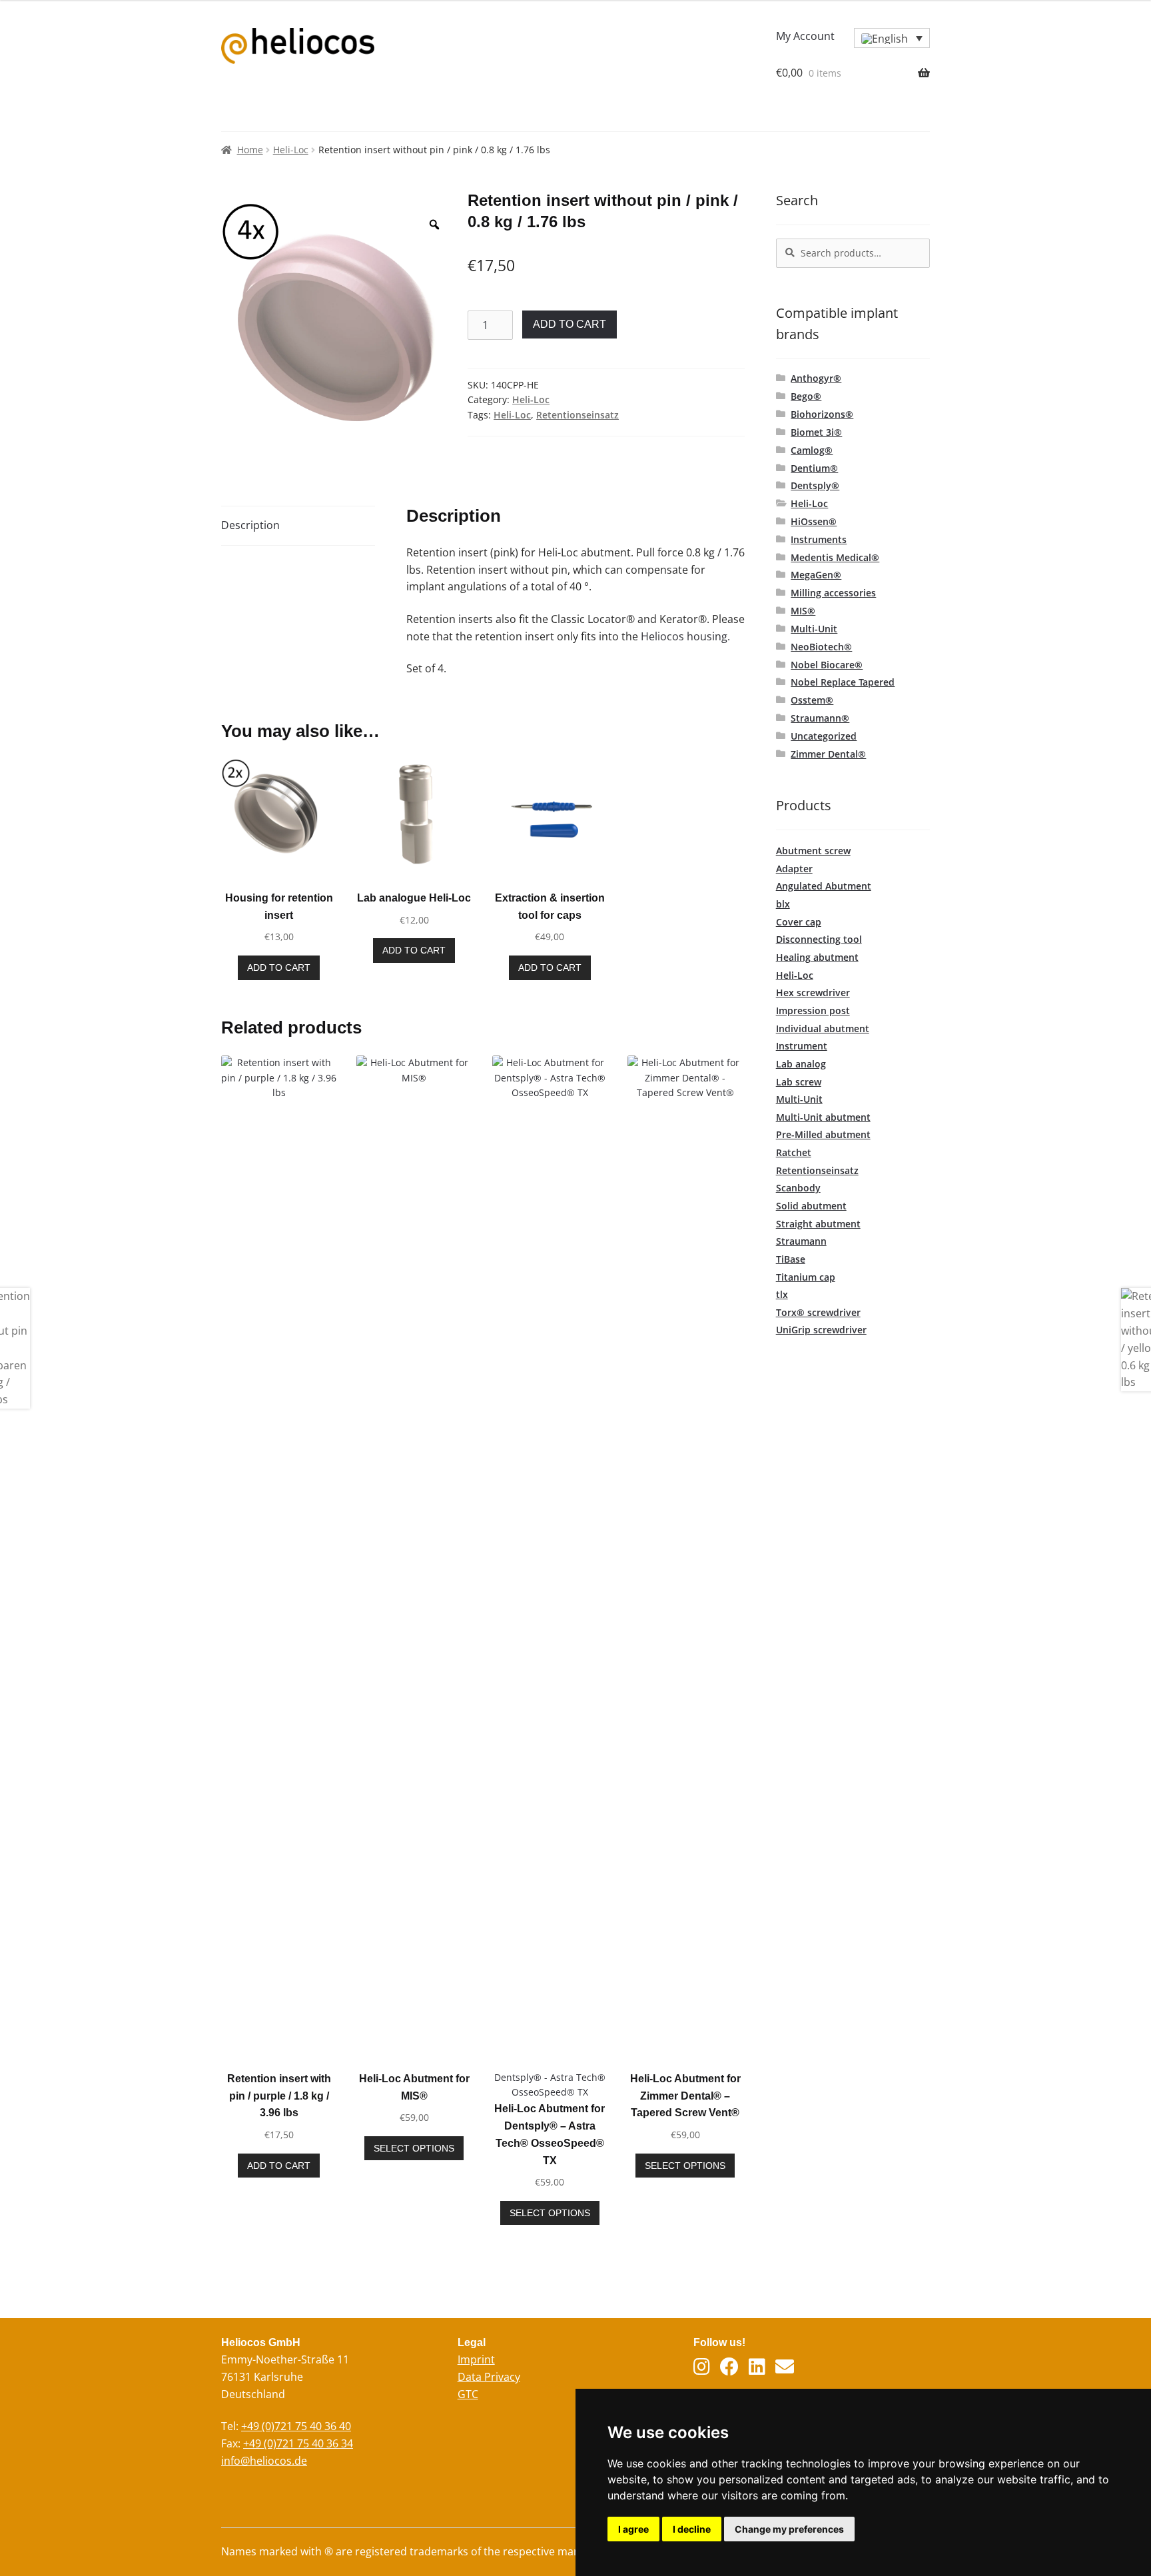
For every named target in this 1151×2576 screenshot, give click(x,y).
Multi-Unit (814, 629)
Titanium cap (806, 1277)
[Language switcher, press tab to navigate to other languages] (892, 38)
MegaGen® (816, 575)
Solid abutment (811, 1206)
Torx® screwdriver (818, 1312)
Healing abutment (817, 957)
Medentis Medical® (835, 557)
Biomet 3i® (816, 432)
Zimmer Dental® (828, 754)
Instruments (819, 539)
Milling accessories (833, 593)
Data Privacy (489, 2377)
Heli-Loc (291, 150)
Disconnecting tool (819, 939)
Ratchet (794, 1152)
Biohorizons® (822, 414)
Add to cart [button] (279, 967)
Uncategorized (824, 736)
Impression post (813, 1010)
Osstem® (812, 700)
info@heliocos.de (264, 2461)
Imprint (476, 2359)
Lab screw (799, 1082)
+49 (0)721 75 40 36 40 (296, 2426)
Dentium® (814, 468)
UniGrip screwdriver (821, 1330)
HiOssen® (814, 521)
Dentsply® (815, 485)
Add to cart (570, 324)
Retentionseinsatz (577, 415)
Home (250, 150)
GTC (468, 2394)
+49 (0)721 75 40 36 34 (298, 2443)
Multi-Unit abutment (823, 1117)
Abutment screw (813, 851)
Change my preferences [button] (789, 2529)
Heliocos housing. (685, 636)
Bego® (806, 396)
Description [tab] (250, 525)
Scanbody (798, 1188)
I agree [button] (633, 2529)
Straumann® (820, 718)
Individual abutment (823, 1028)
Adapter (794, 869)
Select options (414, 2148)
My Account (805, 36)
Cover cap (799, 922)
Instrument (802, 1046)
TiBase (791, 1259)
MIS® (803, 611)
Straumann (801, 1241)
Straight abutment (818, 1224)
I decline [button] (692, 2529)
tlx (782, 1294)
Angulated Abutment (824, 886)
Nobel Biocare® (827, 665)
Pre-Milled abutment (823, 1134)
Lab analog (801, 1064)
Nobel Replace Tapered (843, 682)
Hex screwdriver (813, 992)
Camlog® (812, 450)
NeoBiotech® (821, 647)
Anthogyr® (816, 378)
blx (783, 904)
